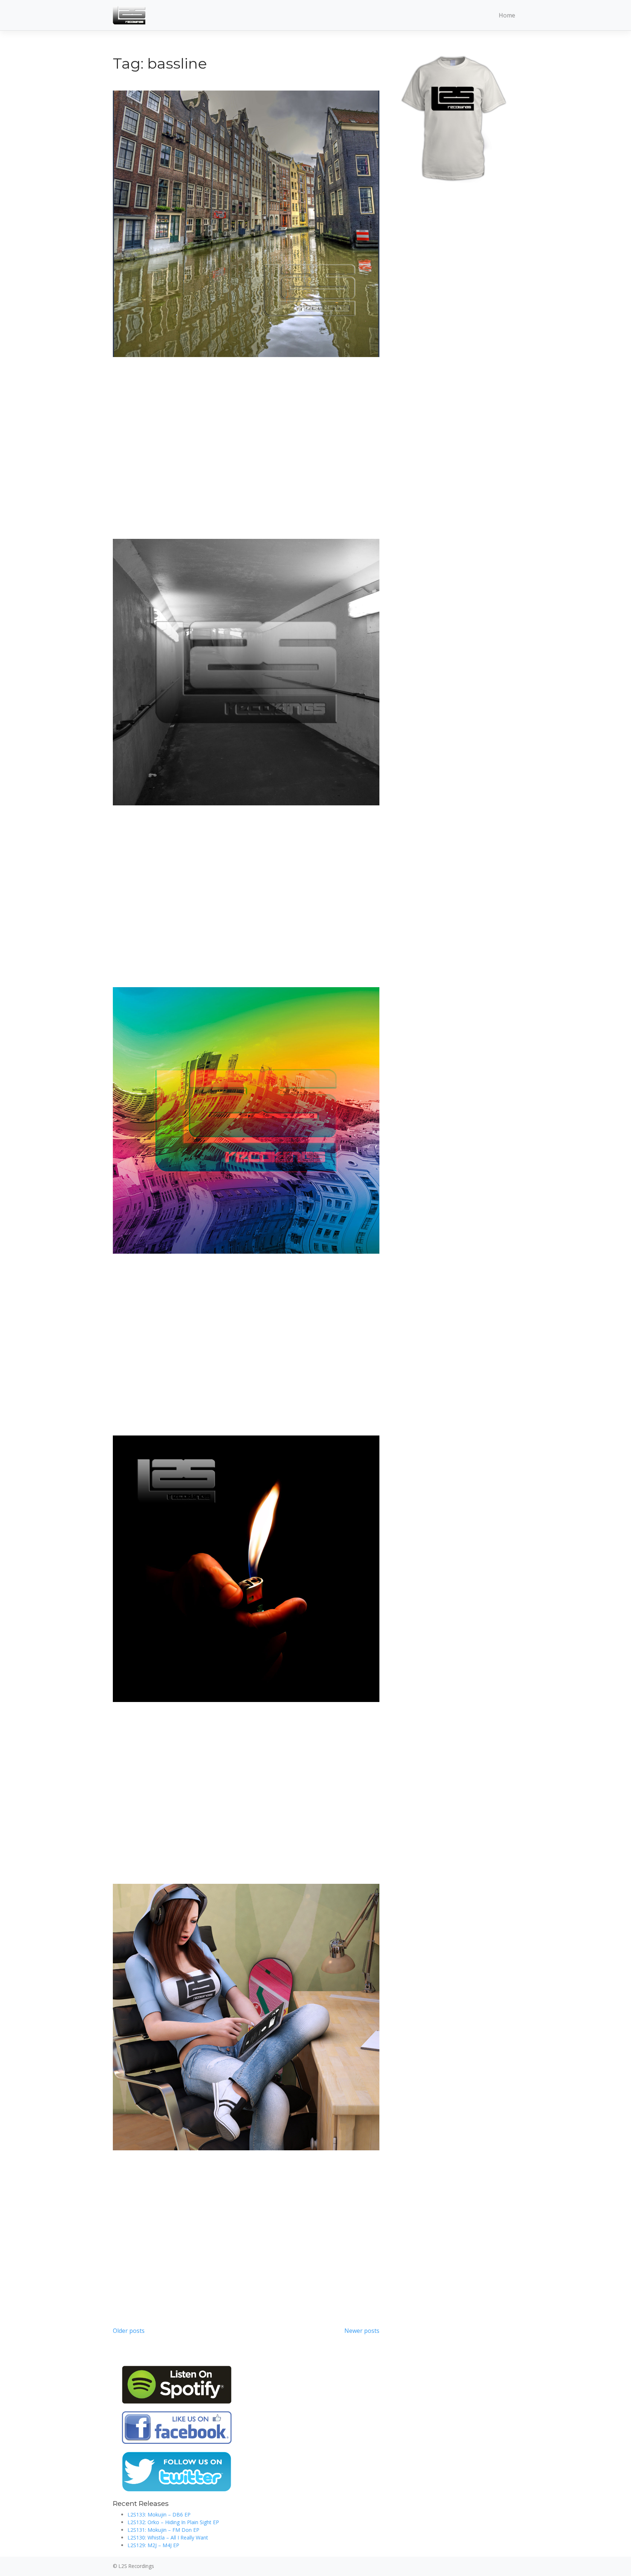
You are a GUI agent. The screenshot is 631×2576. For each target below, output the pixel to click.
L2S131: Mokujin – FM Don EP (163, 2530)
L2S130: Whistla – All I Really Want (168, 2537)
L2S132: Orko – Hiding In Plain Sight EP (173, 2522)
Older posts (129, 2331)
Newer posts (362, 2331)
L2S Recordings (136, 2566)
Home (507, 15)
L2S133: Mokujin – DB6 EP (159, 2514)
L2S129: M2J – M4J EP (153, 2545)
